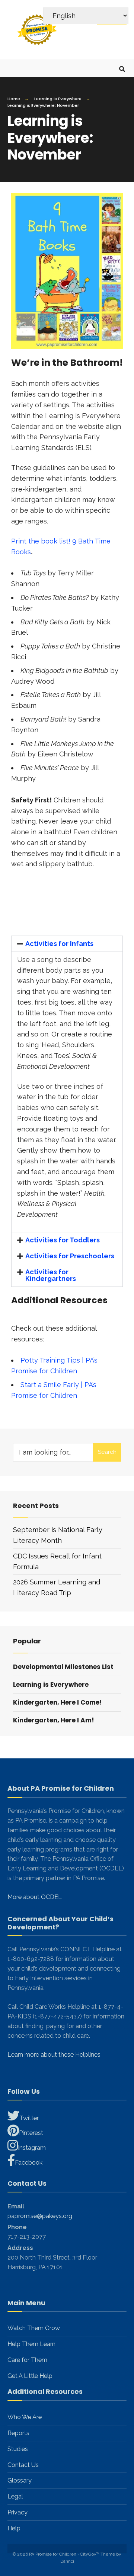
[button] (67, 944)
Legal (15, 2496)
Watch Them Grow (34, 2328)
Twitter (29, 2118)
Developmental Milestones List (63, 1667)
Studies (18, 2449)
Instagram (32, 2148)
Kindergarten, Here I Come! (58, 1702)
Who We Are (25, 2417)
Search (107, 1452)
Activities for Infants (59, 944)
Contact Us (23, 2465)
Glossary (20, 2480)
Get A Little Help (30, 2376)
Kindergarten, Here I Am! (54, 1720)
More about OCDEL (35, 1897)
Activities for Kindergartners (51, 1275)
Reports (18, 2433)
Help (14, 2528)
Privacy (17, 2512)
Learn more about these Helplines (54, 2055)
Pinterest (31, 2133)
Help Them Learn (31, 2344)
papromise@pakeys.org (40, 2216)
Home (14, 99)
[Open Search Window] (122, 68)
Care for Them (27, 2360)
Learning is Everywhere (58, 99)
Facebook (29, 2163)
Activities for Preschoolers (70, 1256)
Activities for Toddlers (63, 1240)
